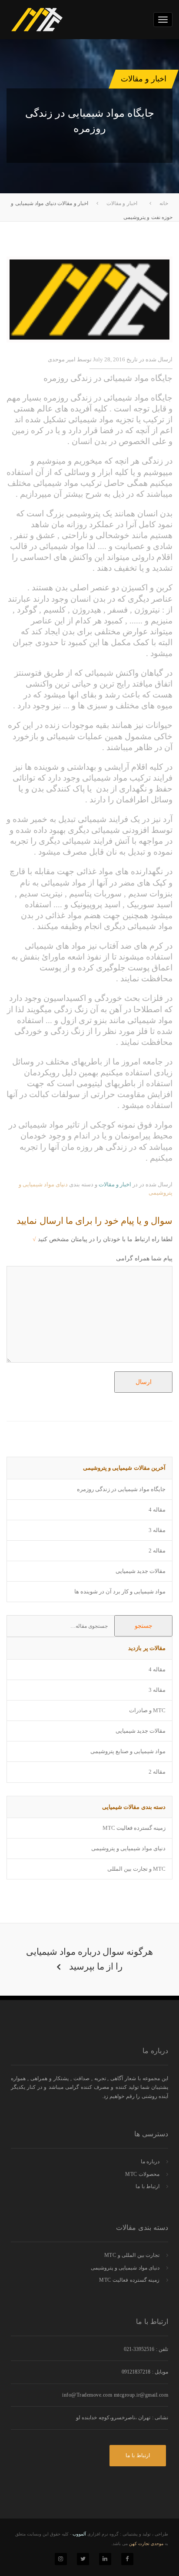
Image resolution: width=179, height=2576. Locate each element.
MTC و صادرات (147, 1710)
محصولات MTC (142, 2174)
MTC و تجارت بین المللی (136, 1869)
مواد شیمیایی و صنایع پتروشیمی (128, 1751)
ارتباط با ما (148, 2186)
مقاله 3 (157, 1530)
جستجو (144, 1626)
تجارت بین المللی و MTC (132, 2255)
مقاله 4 (157, 1510)
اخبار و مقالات (115, 1184)
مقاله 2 (157, 1551)
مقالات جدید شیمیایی (141, 1571)
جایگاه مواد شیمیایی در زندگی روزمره (121, 1489)
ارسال (144, 1382)
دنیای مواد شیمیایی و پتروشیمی (128, 1848)
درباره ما (150, 2162)
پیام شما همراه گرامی (144, 1258)
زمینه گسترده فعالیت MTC (134, 1828)
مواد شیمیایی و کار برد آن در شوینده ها (120, 1591)
